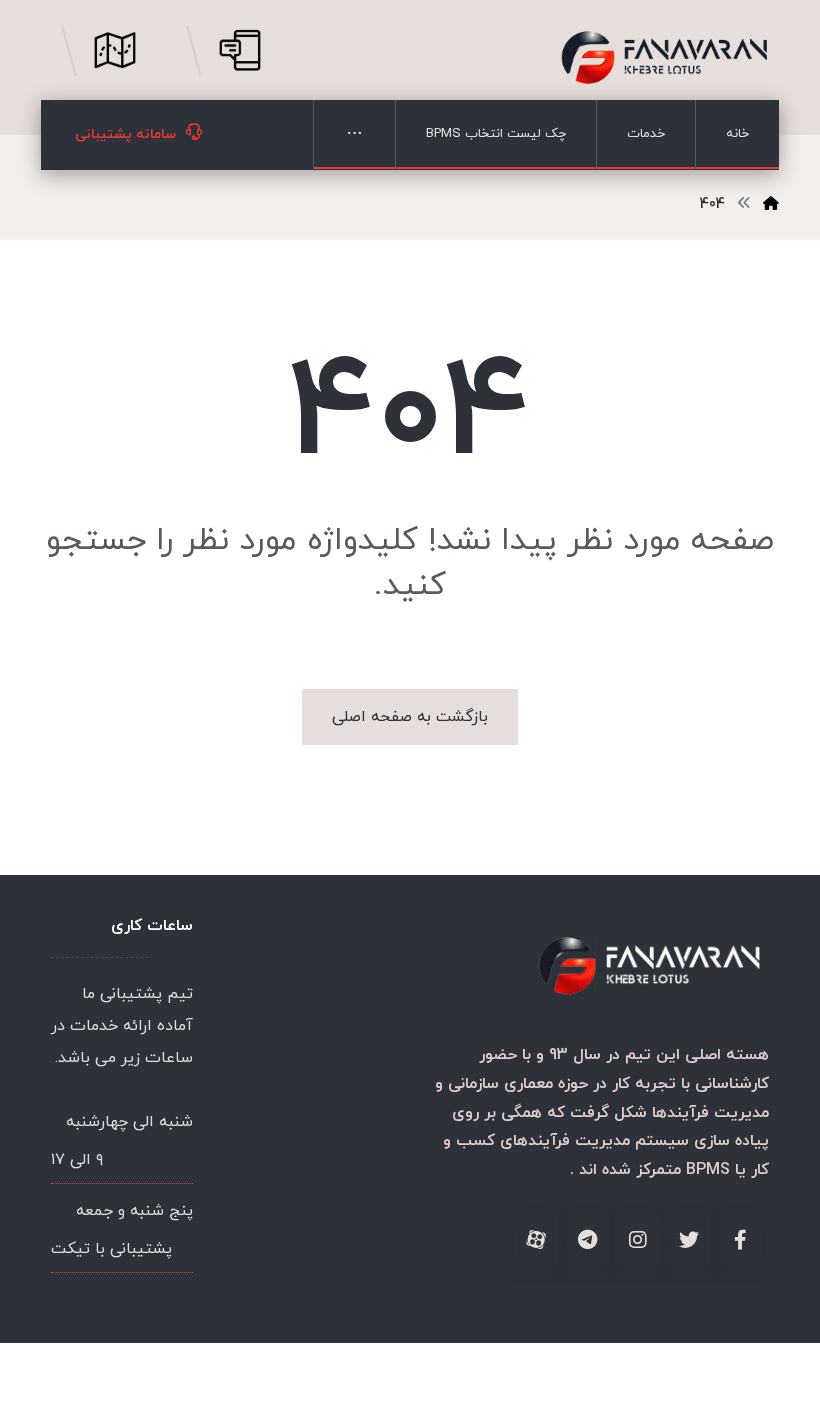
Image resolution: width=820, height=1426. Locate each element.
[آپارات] (536, 1240)
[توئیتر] (689, 1240)
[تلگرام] (587, 1240)
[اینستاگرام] (638, 1240)
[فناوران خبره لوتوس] (771, 204)
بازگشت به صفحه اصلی (410, 717)
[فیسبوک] (740, 1240)
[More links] (354, 134)
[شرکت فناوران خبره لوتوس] (664, 57)
